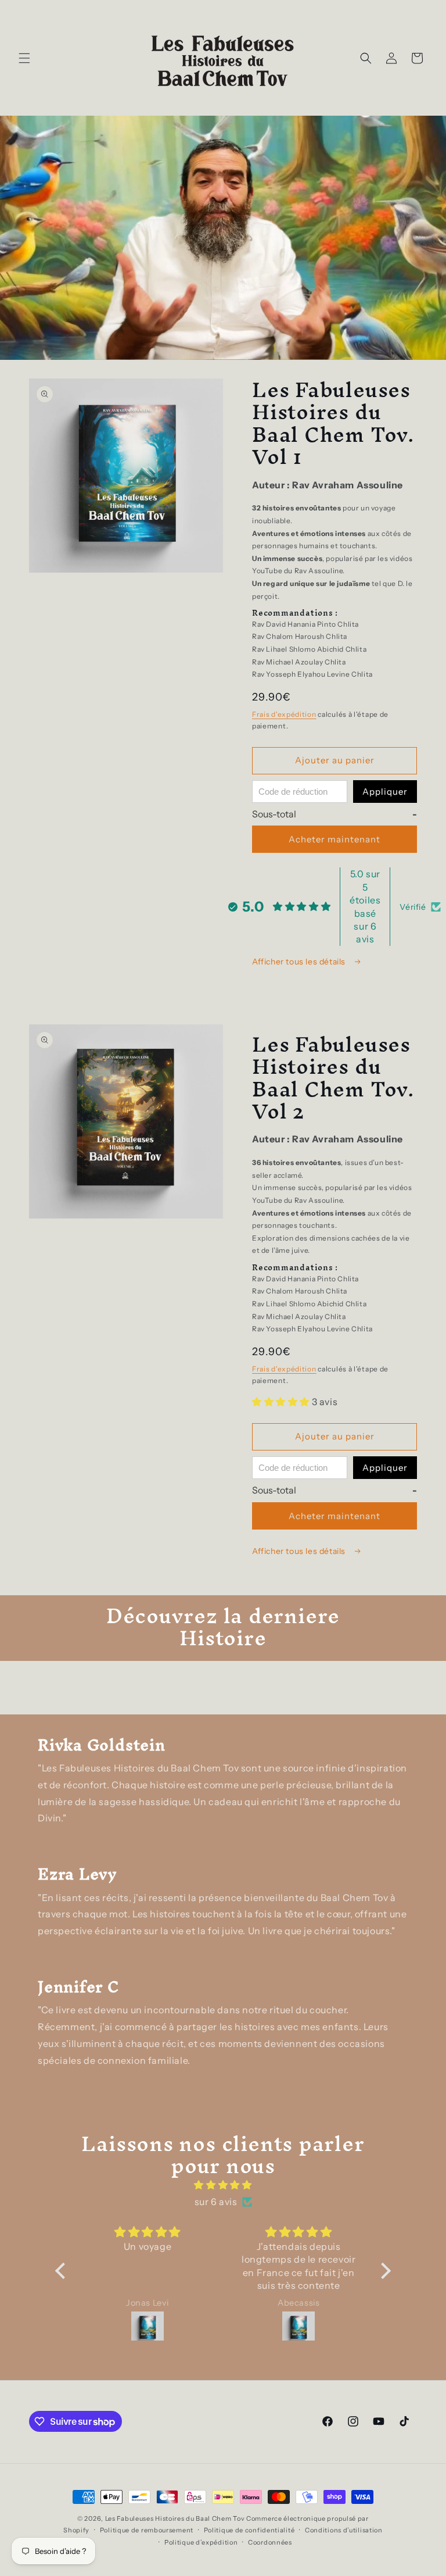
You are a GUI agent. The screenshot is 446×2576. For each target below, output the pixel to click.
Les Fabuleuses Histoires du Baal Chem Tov (175, 2518)
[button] (24, 58)
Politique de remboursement (147, 2530)
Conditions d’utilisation (344, 2530)
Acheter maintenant (334, 839)
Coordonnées (270, 2542)
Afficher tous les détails (300, 962)
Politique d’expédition (201, 2542)
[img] (223, 2185)
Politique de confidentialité (249, 2530)
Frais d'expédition (284, 714)
